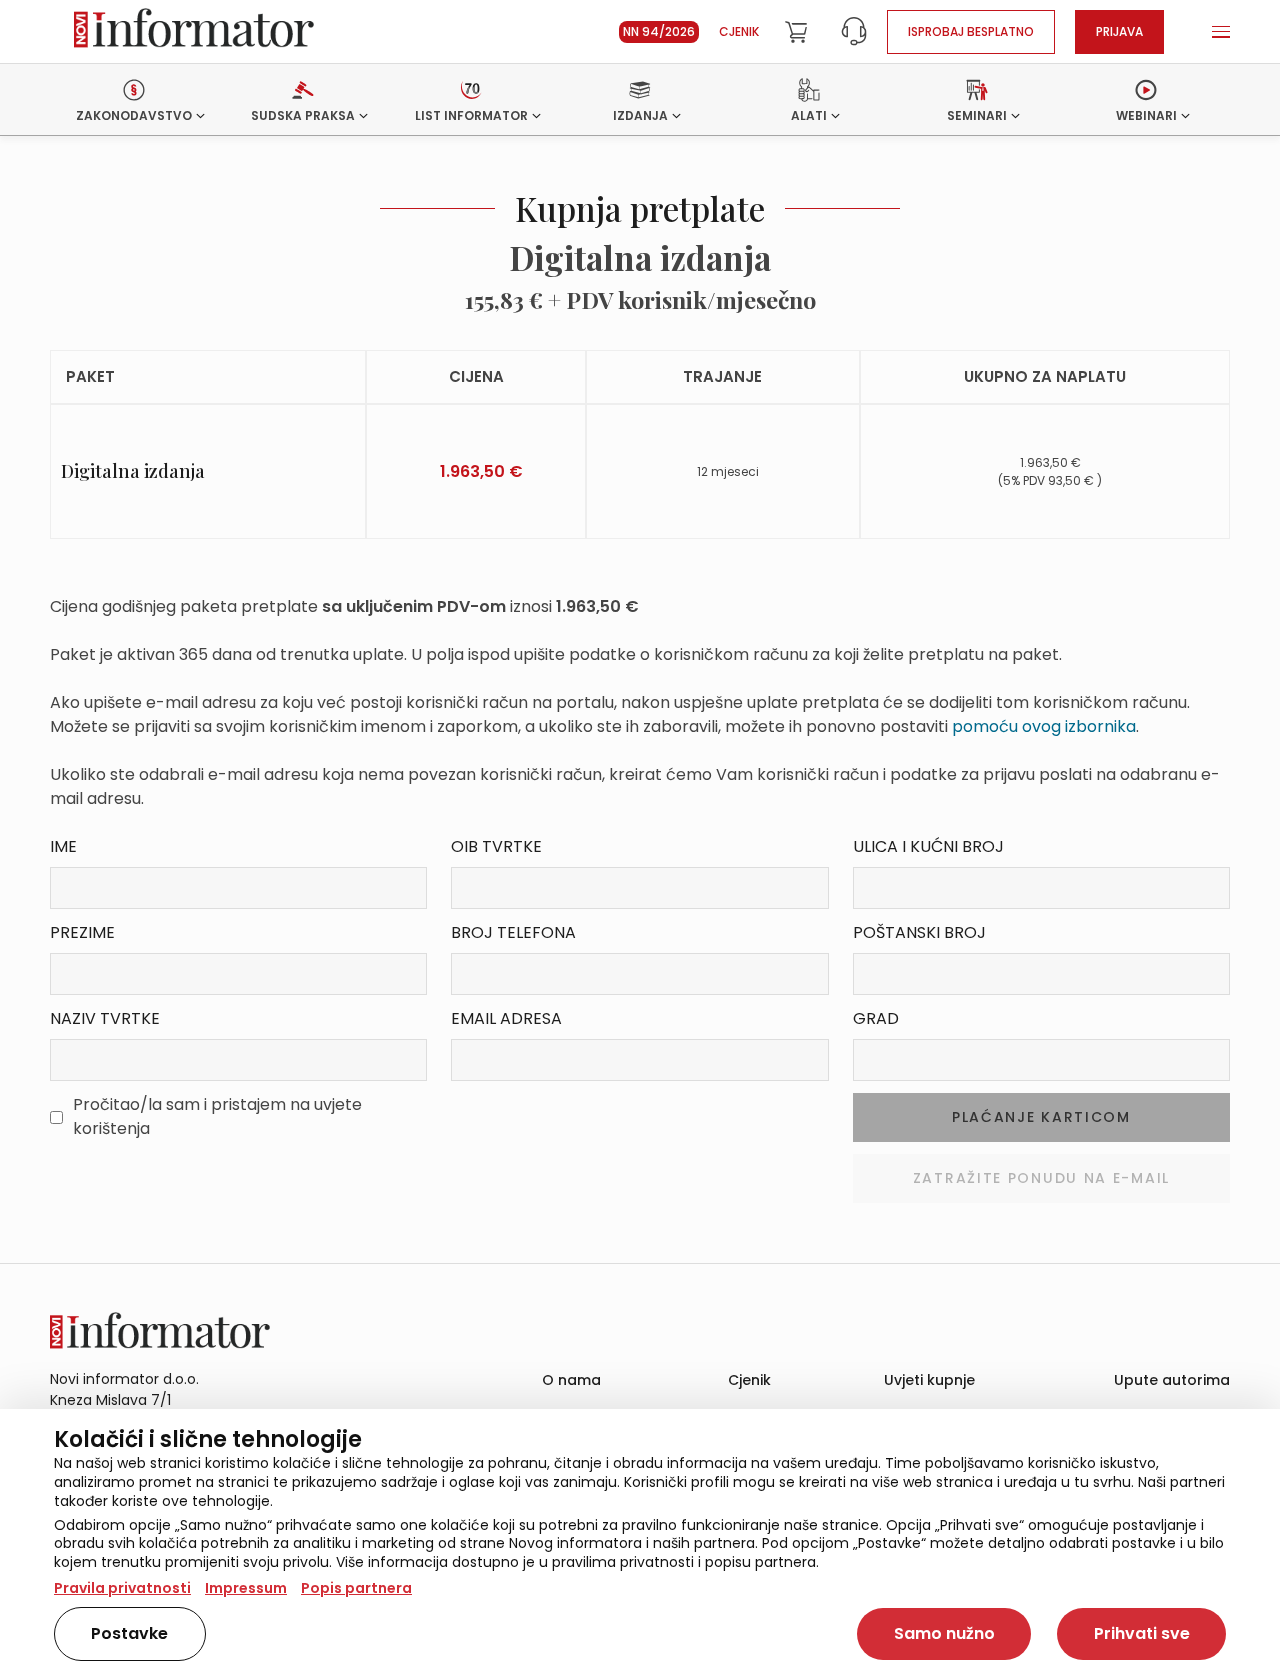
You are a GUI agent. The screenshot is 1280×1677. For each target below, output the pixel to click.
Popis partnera (356, 1588)
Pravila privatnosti (122, 1588)
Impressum (246, 1588)
